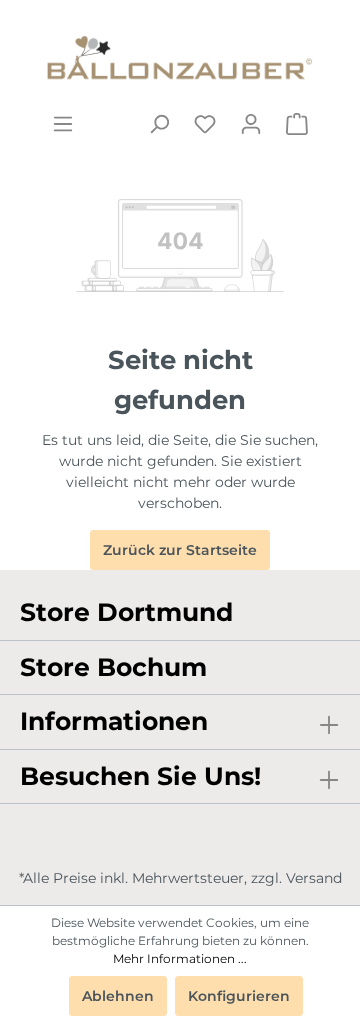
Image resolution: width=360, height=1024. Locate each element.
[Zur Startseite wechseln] (180, 56)
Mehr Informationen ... (180, 958)
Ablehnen (118, 996)
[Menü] (63, 124)
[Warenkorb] (297, 124)
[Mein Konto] (251, 124)
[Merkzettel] (205, 124)
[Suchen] (159, 124)
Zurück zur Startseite (180, 550)
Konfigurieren (239, 996)
